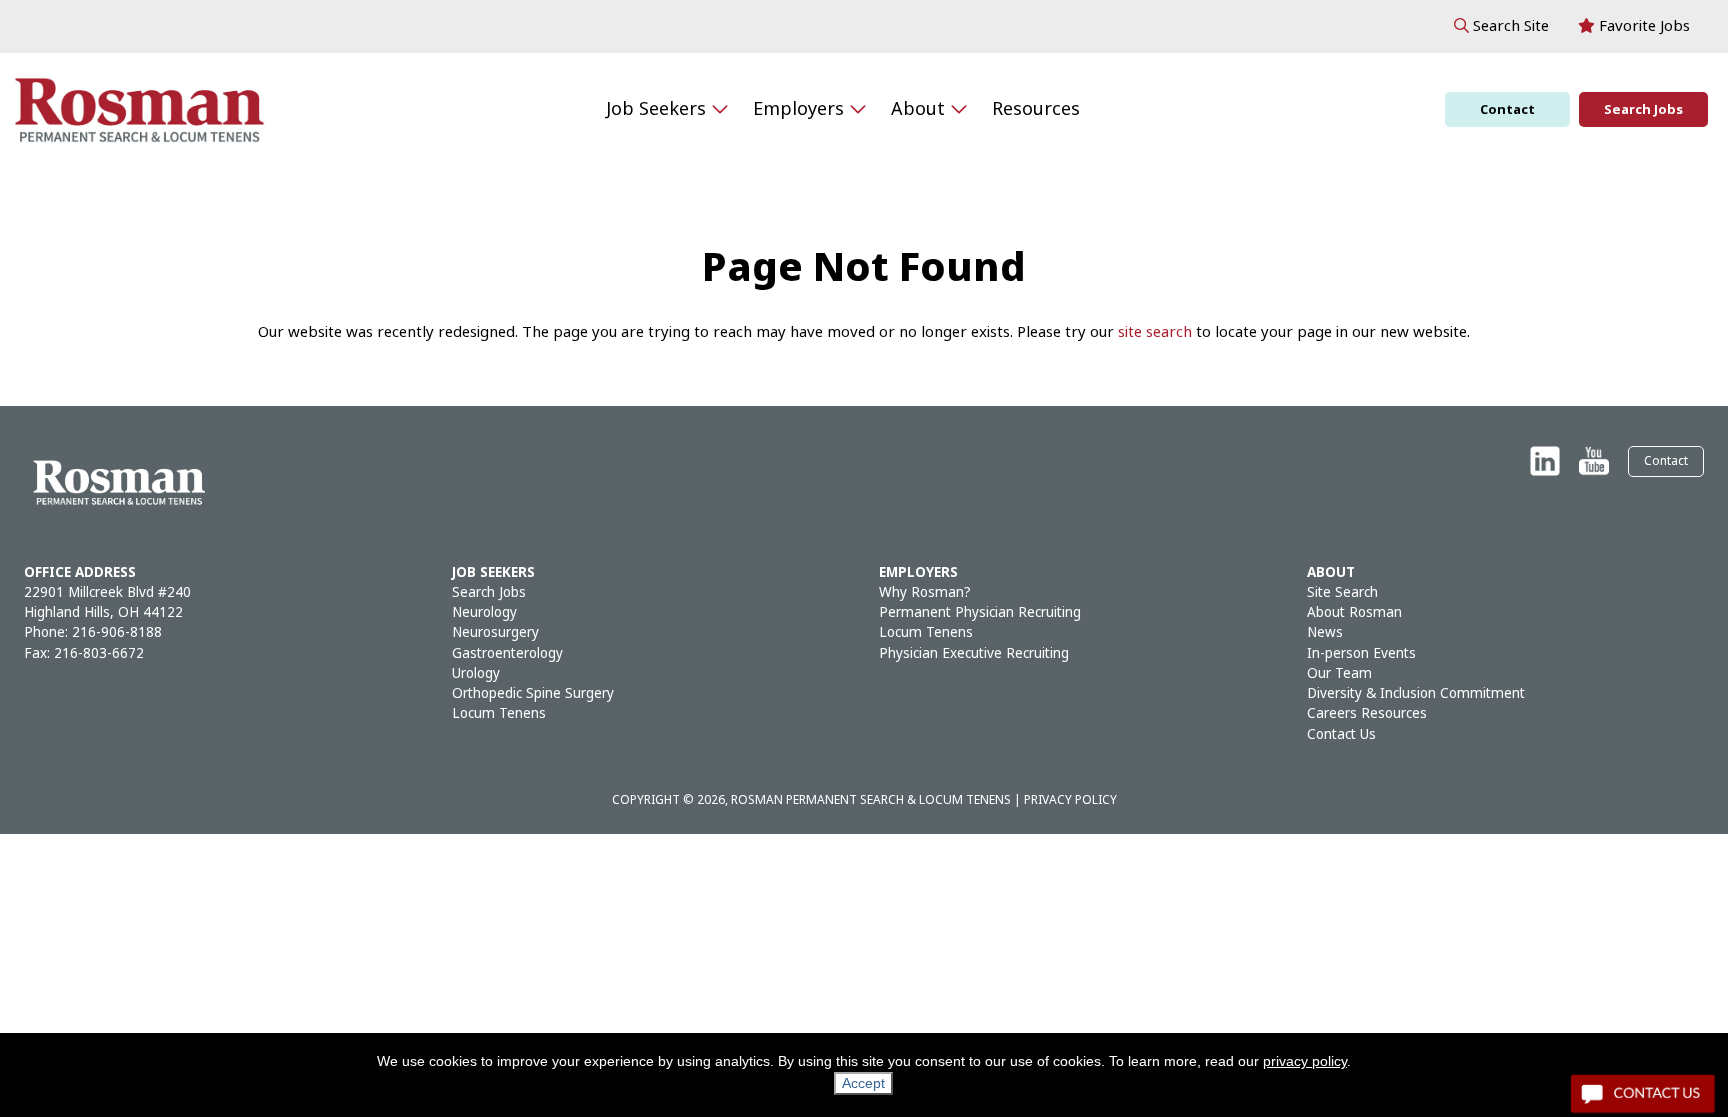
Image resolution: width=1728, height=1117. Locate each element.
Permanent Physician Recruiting (980, 612)
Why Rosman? (925, 592)
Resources (1036, 109)
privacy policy (1305, 1061)
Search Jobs (1643, 109)
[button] (1501, 26)
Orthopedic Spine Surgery (533, 693)
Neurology (484, 612)
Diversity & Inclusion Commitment (1416, 693)
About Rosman (1354, 612)
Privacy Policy (1070, 800)
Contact (1507, 109)
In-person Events (1361, 653)
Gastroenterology (507, 653)
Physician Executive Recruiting (974, 653)
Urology (476, 673)
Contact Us (1341, 734)
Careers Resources (1367, 713)
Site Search (1342, 592)
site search (1155, 332)
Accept (863, 1083)
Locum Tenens (499, 713)
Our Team (1339, 673)
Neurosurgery (495, 632)
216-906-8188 (117, 632)
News (1325, 632)
